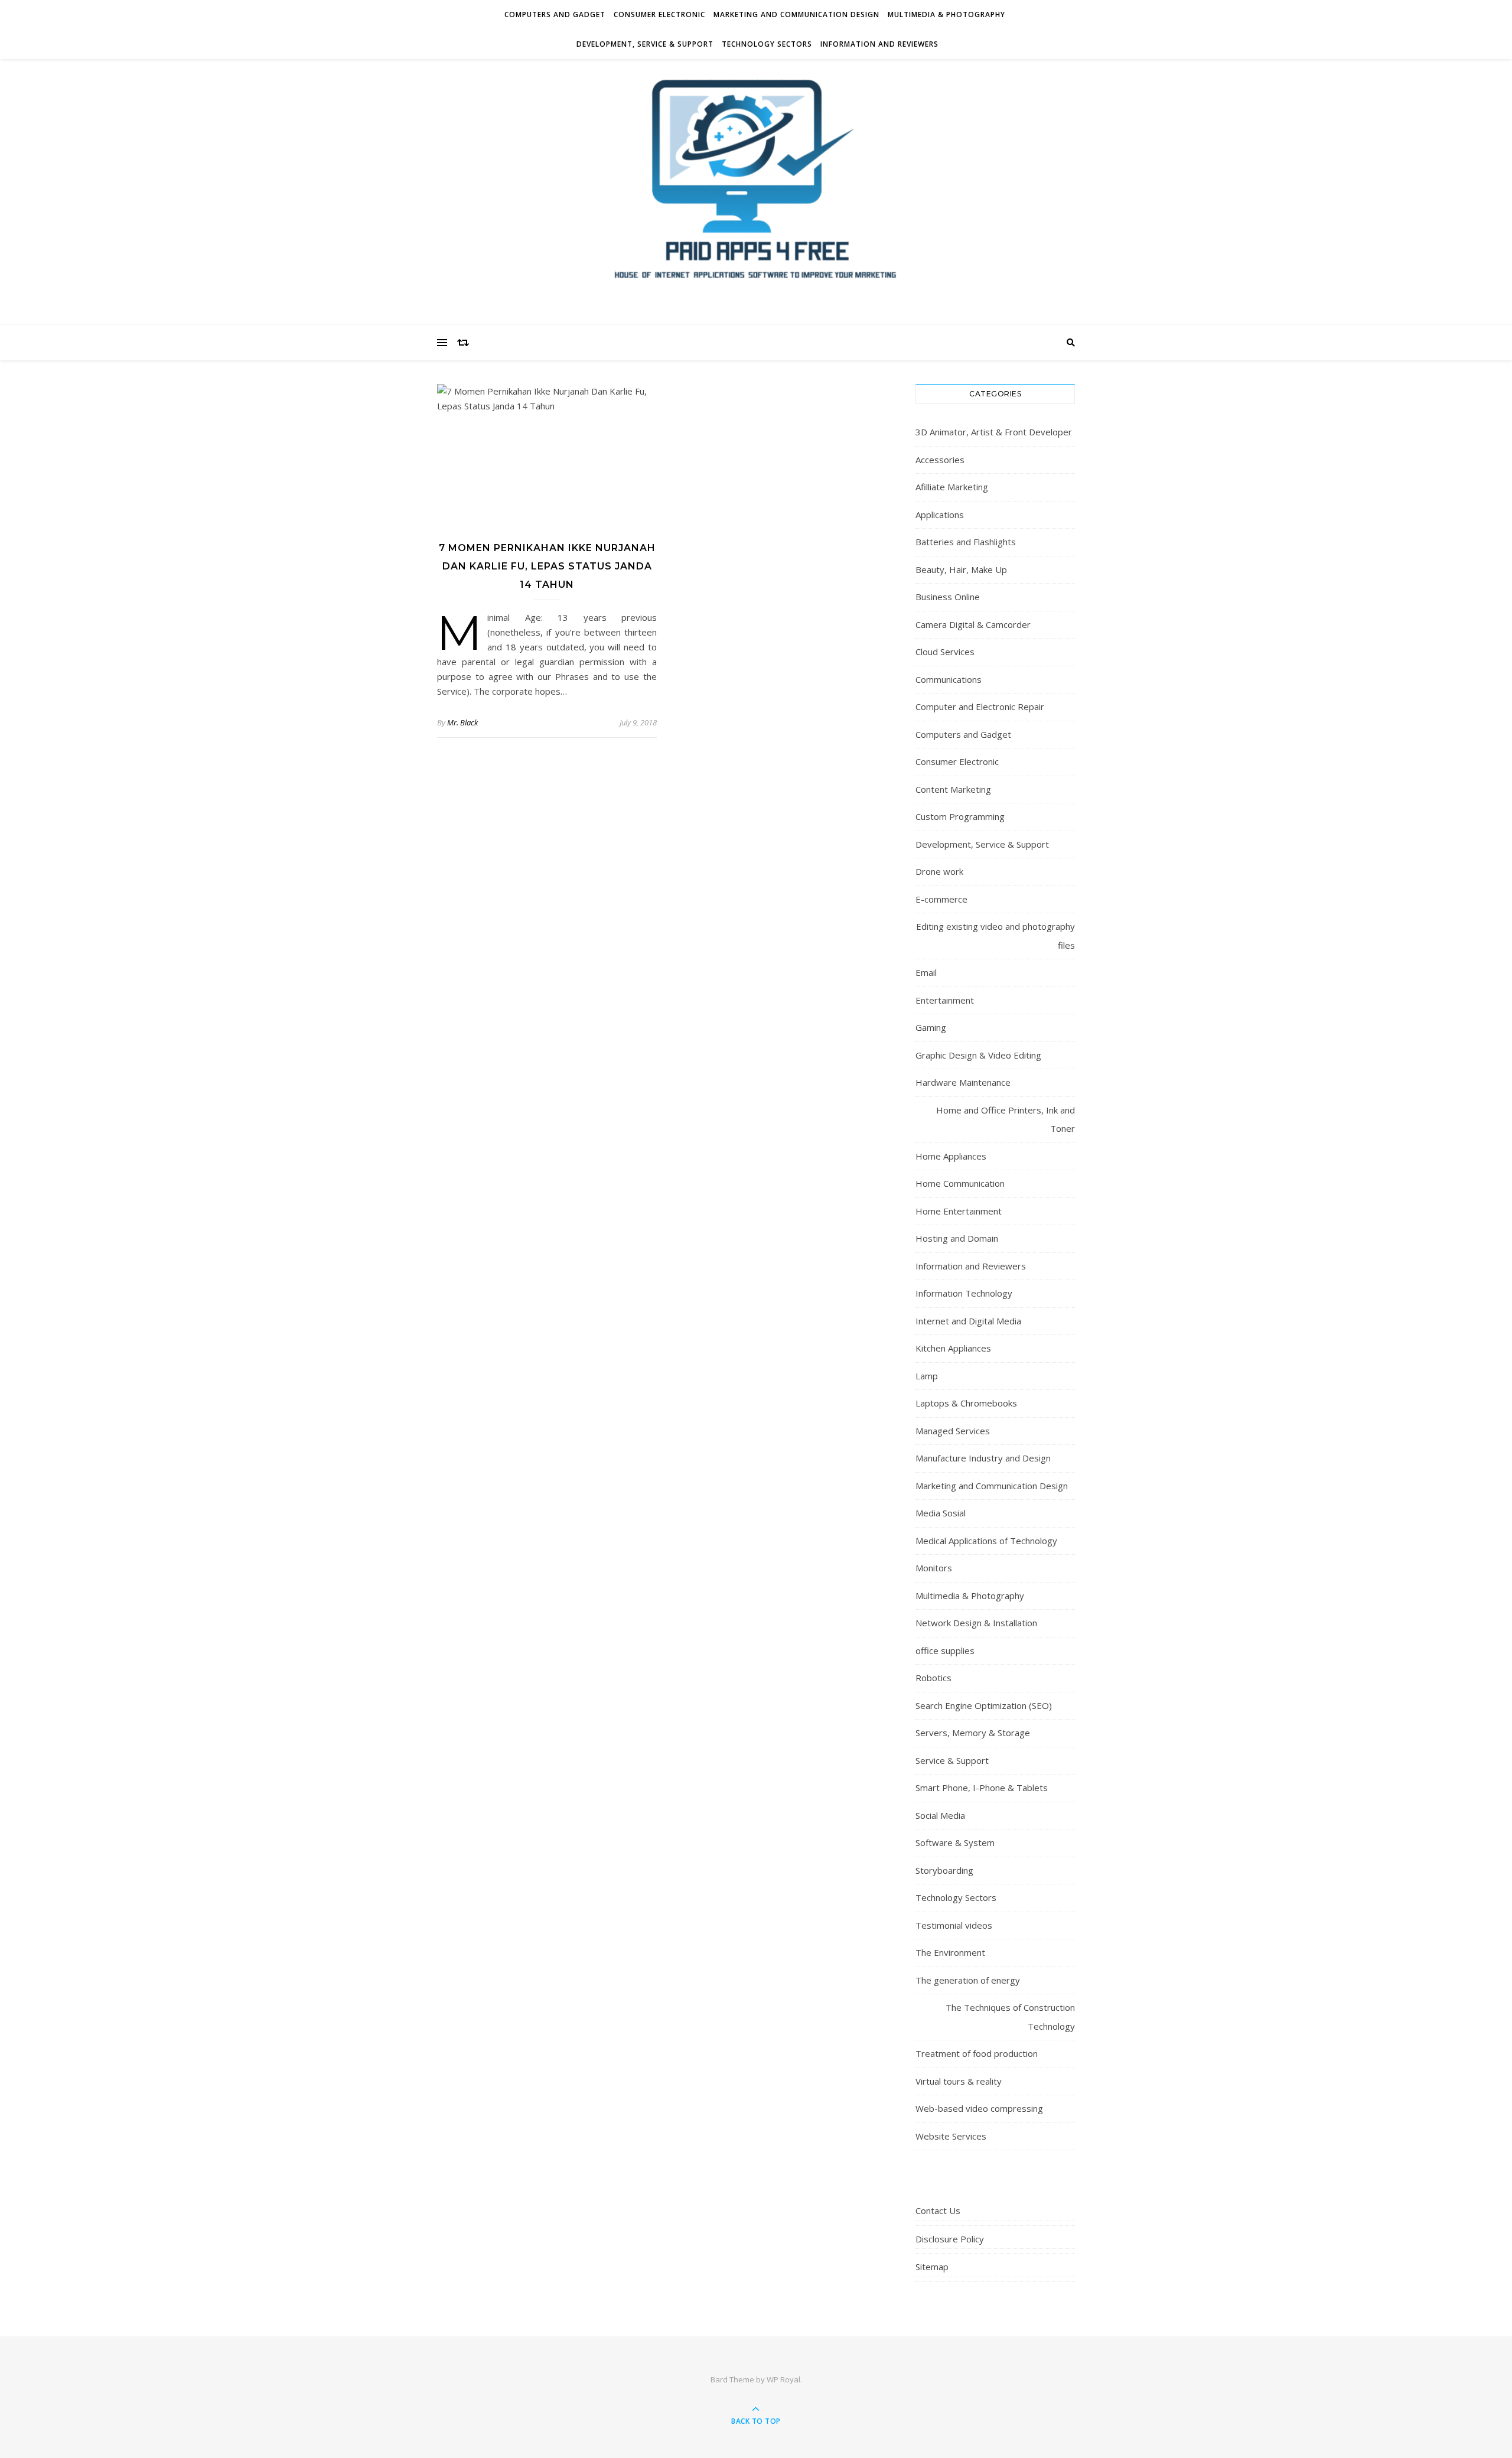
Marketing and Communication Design (796, 14)
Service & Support (952, 1760)
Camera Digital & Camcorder (973, 624)
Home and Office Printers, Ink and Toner (1006, 1119)
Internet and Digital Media (968, 1321)
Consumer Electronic (659, 14)
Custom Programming (960, 816)
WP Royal (783, 2379)
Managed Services (953, 1431)
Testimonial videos (954, 1925)
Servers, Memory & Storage (973, 1733)
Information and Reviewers (879, 44)
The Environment (950, 1952)
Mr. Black (462, 722)
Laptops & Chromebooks (966, 1403)
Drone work (939, 871)
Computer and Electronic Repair (980, 707)
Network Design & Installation (976, 1623)
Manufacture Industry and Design (983, 1458)
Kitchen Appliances (953, 1348)
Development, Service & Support (645, 44)
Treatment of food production (977, 2053)
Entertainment (945, 1000)
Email (926, 972)
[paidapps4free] (756, 189)
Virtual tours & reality (959, 2081)
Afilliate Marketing (952, 487)
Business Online (948, 597)
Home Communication (960, 1183)
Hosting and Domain (957, 1238)
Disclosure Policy (950, 2239)
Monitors (934, 1568)
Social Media (940, 1815)
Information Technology (964, 1293)
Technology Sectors (767, 44)
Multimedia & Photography (946, 14)
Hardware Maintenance (963, 1082)
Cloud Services (945, 652)
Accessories (940, 460)
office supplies (945, 1650)
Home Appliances (951, 1156)
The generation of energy (968, 1980)
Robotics (933, 1678)
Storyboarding (944, 1870)
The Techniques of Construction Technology (1010, 2017)
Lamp (927, 1376)
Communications (949, 679)
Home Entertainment (959, 1211)
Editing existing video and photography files (995, 936)
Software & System (955, 1842)
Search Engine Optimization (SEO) (984, 1705)
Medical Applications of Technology (986, 1541)
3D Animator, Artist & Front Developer (994, 432)
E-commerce (941, 899)
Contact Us (938, 2210)
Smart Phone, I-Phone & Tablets (982, 1788)
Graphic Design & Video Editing (978, 1055)
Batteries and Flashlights (966, 542)
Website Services (951, 2136)
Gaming (931, 1027)
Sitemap (932, 2267)
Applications (940, 515)
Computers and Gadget (555, 14)
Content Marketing (953, 789)
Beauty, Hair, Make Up (961, 569)
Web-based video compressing (979, 2108)
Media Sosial (941, 1513)
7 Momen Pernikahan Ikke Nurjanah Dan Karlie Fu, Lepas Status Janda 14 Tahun (547, 566)
